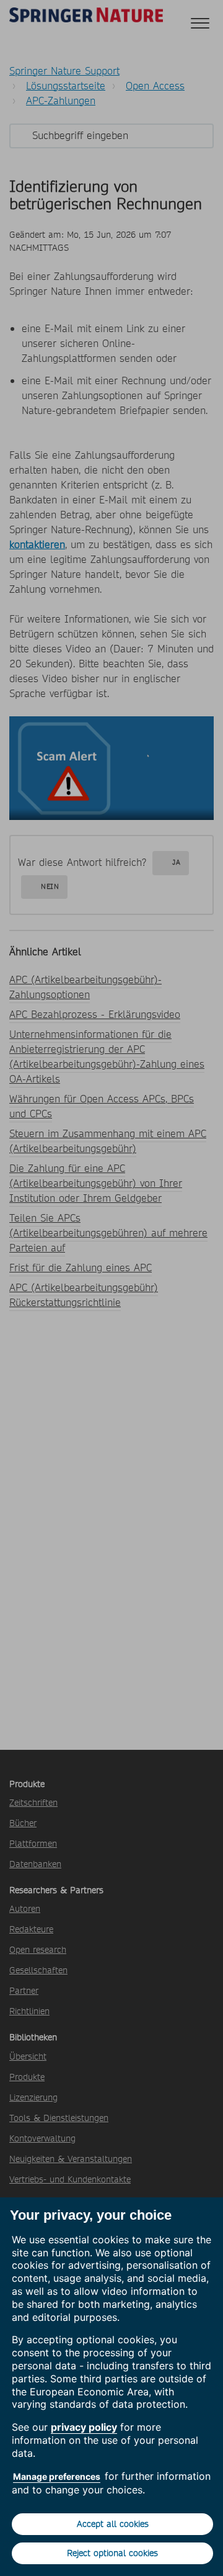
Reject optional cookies (112, 2553)
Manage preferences (57, 2476)
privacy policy (84, 2427)
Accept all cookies (113, 2524)
